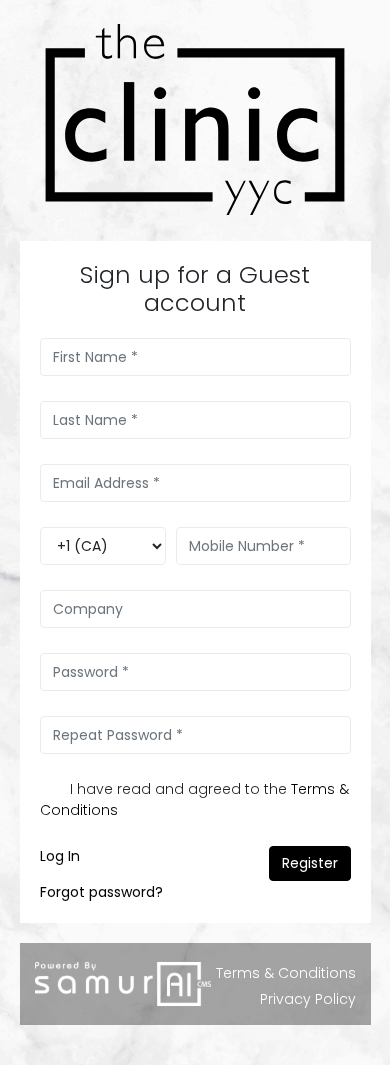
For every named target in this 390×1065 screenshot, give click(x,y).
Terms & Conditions (286, 973)
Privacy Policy (308, 999)
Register (310, 863)
